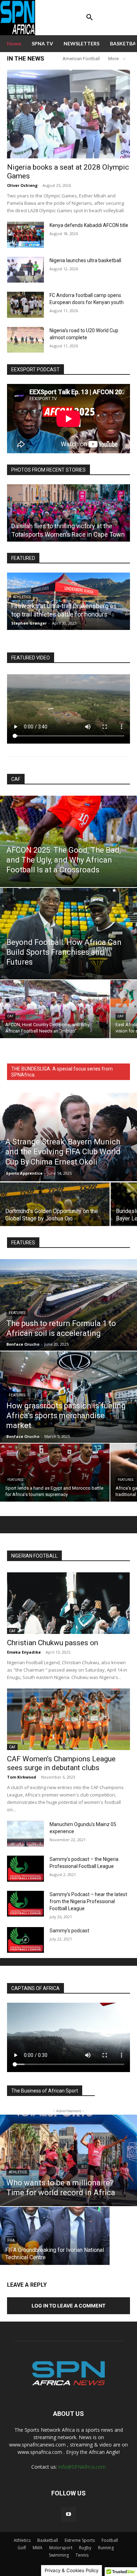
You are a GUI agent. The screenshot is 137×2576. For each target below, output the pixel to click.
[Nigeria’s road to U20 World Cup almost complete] (25, 340)
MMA (38, 2548)
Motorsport (61, 2548)
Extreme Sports (80, 2540)
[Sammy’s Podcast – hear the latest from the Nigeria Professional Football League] (25, 1904)
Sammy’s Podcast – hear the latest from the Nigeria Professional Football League (88, 1901)
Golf (22, 2548)
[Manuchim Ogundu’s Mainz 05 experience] (25, 1834)
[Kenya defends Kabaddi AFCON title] (25, 235)
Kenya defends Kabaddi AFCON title (89, 225)
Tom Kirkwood (22, 1777)
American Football (81, 59)
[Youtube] (68, 2514)
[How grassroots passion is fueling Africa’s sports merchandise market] (68, 1397)
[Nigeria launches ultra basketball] (25, 270)
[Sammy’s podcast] (25, 1940)
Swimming (59, 2555)
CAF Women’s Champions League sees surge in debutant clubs (61, 1763)
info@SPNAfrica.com (82, 2467)
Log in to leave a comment (68, 2306)
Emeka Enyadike (24, 1652)
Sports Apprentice (24, 1173)
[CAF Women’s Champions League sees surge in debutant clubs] (68, 1719)
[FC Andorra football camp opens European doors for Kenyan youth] (25, 305)
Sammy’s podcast (69, 1931)
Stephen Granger (29, 623)
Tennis (82, 2555)
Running (106, 2548)
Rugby (85, 2548)
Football (110, 2540)
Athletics (18, 2172)
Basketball (48, 2540)
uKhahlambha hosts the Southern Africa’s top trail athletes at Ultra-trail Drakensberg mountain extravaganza (62, 606)
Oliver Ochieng (22, 185)
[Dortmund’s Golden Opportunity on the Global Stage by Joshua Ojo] (55, 1210)
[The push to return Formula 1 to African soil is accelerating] (68, 1305)
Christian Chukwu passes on (53, 1643)
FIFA (11, 2240)
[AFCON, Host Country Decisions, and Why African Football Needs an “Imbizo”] (55, 1009)
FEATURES (17, 1313)
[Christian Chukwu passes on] (68, 1603)
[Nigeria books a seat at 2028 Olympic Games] (68, 114)
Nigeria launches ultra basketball (85, 260)
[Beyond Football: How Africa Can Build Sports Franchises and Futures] (68, 934)
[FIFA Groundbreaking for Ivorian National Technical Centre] (55, 2236)
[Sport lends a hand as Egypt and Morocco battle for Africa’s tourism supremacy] (55, 1473)
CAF (16, 779)
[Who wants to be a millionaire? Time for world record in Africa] (68, 2160)
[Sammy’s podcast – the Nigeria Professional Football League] (25, 1869)
